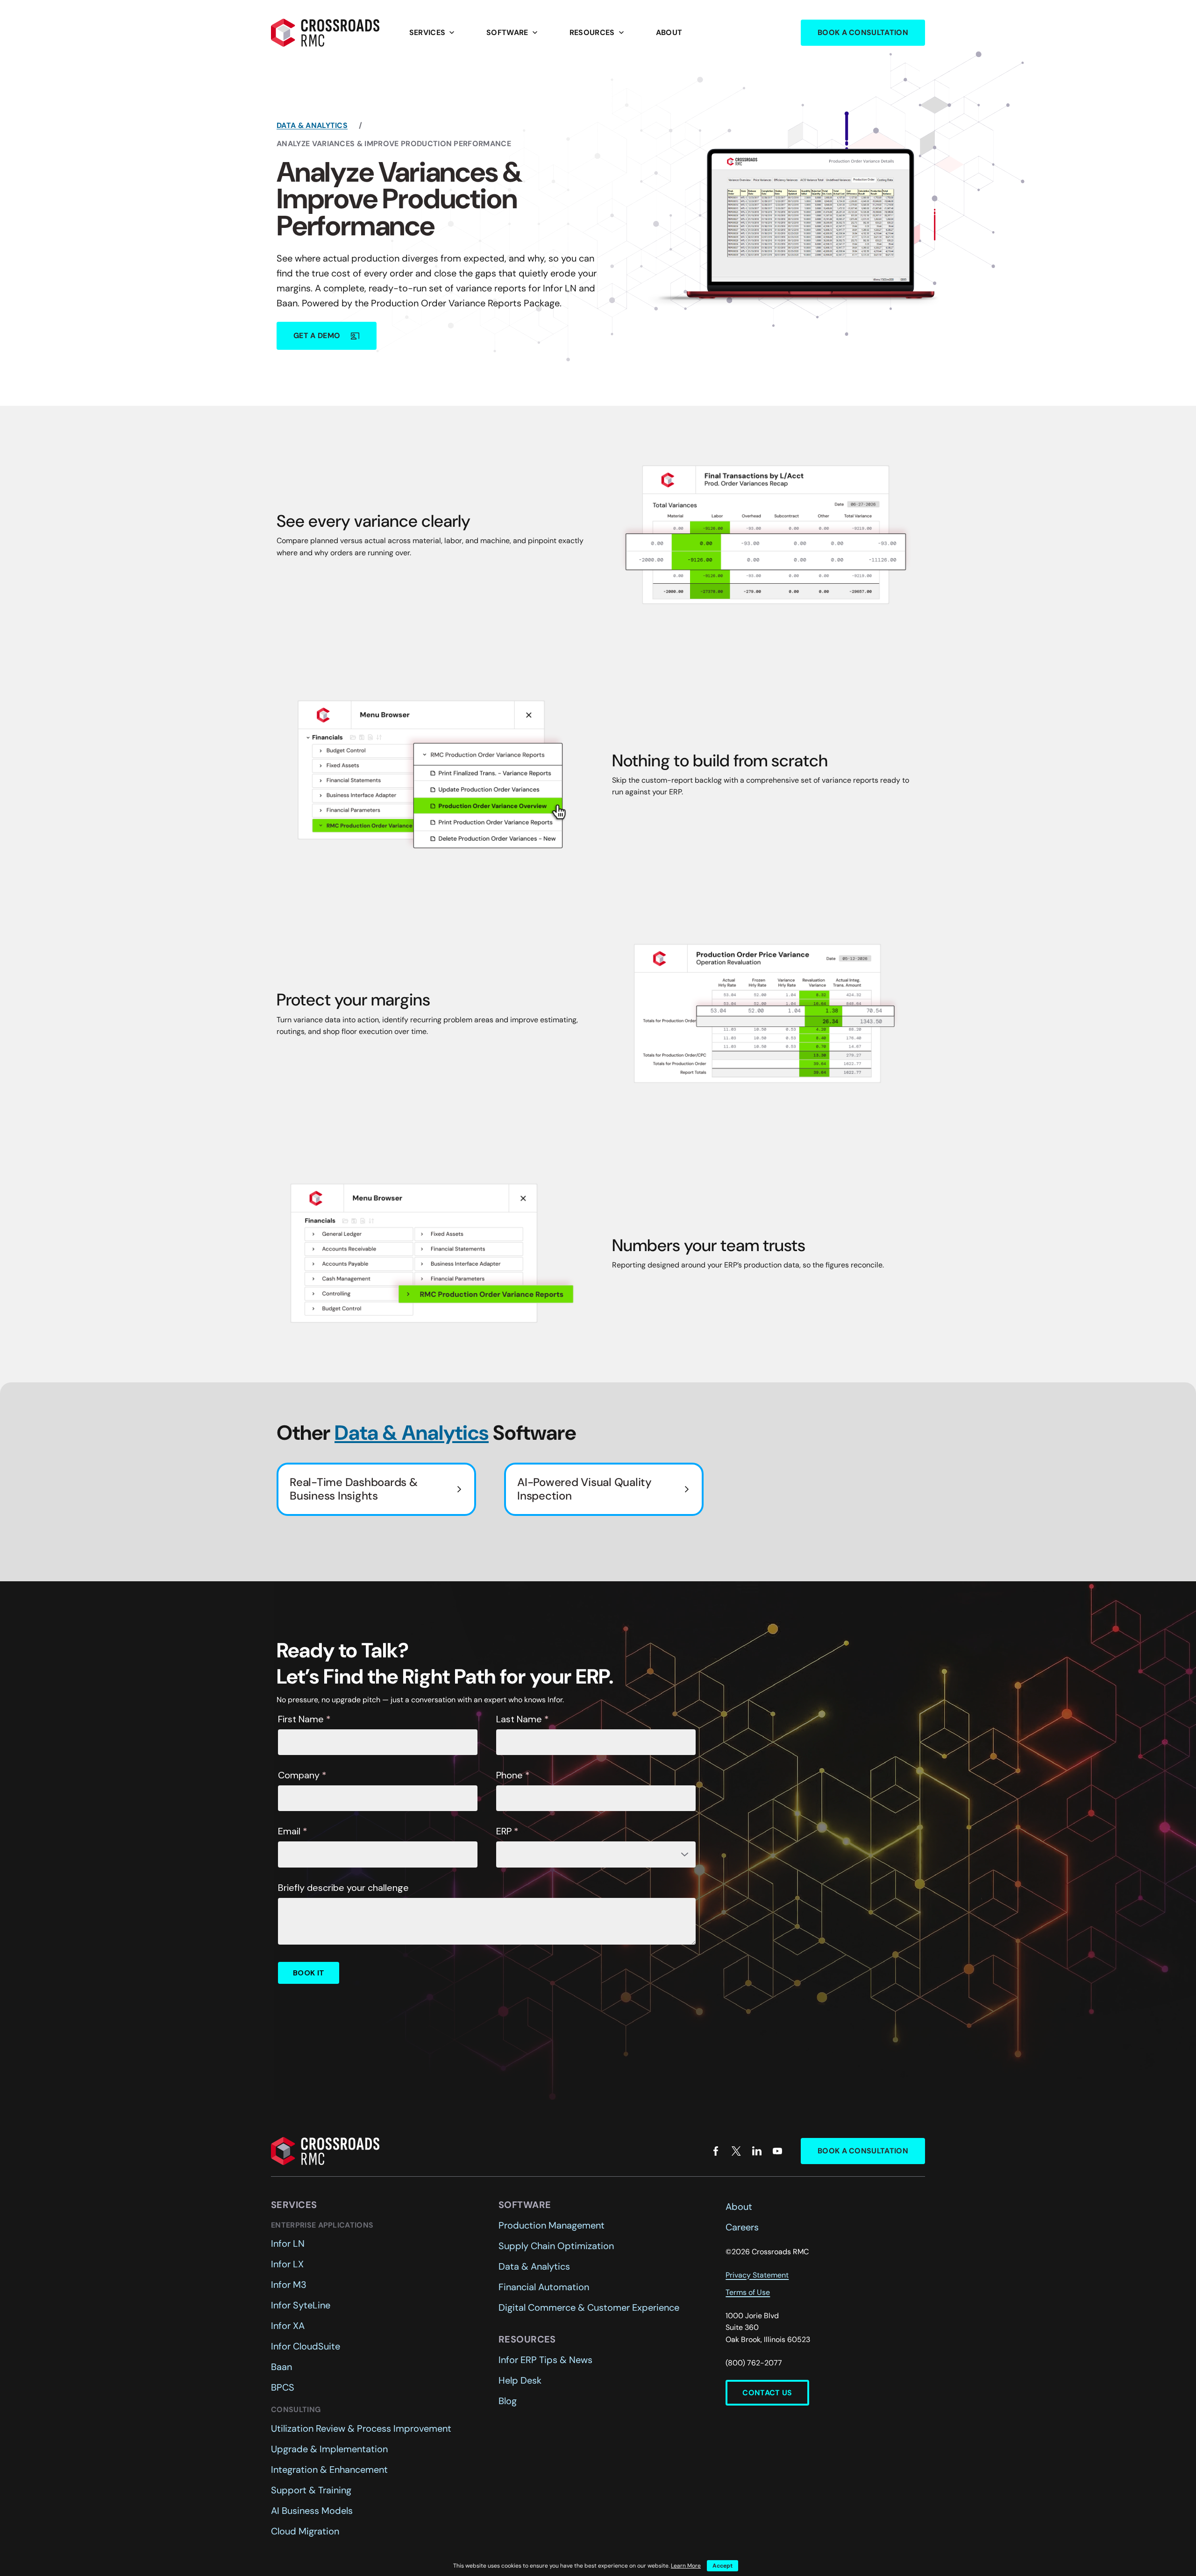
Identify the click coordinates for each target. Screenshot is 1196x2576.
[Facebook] (716, 2151)
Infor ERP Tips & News (545, 2360)
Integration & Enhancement (329, 2470)
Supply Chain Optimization (556, 2246)
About (669, 32)
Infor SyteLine (301, 2305)
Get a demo (327, 336)
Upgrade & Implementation (329, 2449)
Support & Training (311, 2490)
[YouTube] (777, 2151)
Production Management (552, 2225)
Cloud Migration (305, 2531)
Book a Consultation (863, 32)
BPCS (283, 2387)
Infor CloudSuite (306, 2346)
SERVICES (433, 33)
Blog (508, 2401)
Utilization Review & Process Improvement (361, 2428)
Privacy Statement (757, 2275)
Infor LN (288, 2243)
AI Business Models (312, 2511)
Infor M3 (289, 2285)
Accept (723, 2566)
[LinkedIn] (757, 2151)
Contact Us (767, 2393)
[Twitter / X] (736, 2151)
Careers (742, 2227)
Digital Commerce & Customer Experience (589, 2307)
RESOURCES (598, 33)
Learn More (686, 2566)
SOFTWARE (513, 33)
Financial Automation (544, 2287)
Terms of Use (748, 2292)
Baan (281, 2367)
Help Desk (520, 2380)
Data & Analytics (312, 125)
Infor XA (288, 2326)
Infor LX (287, 2264)
